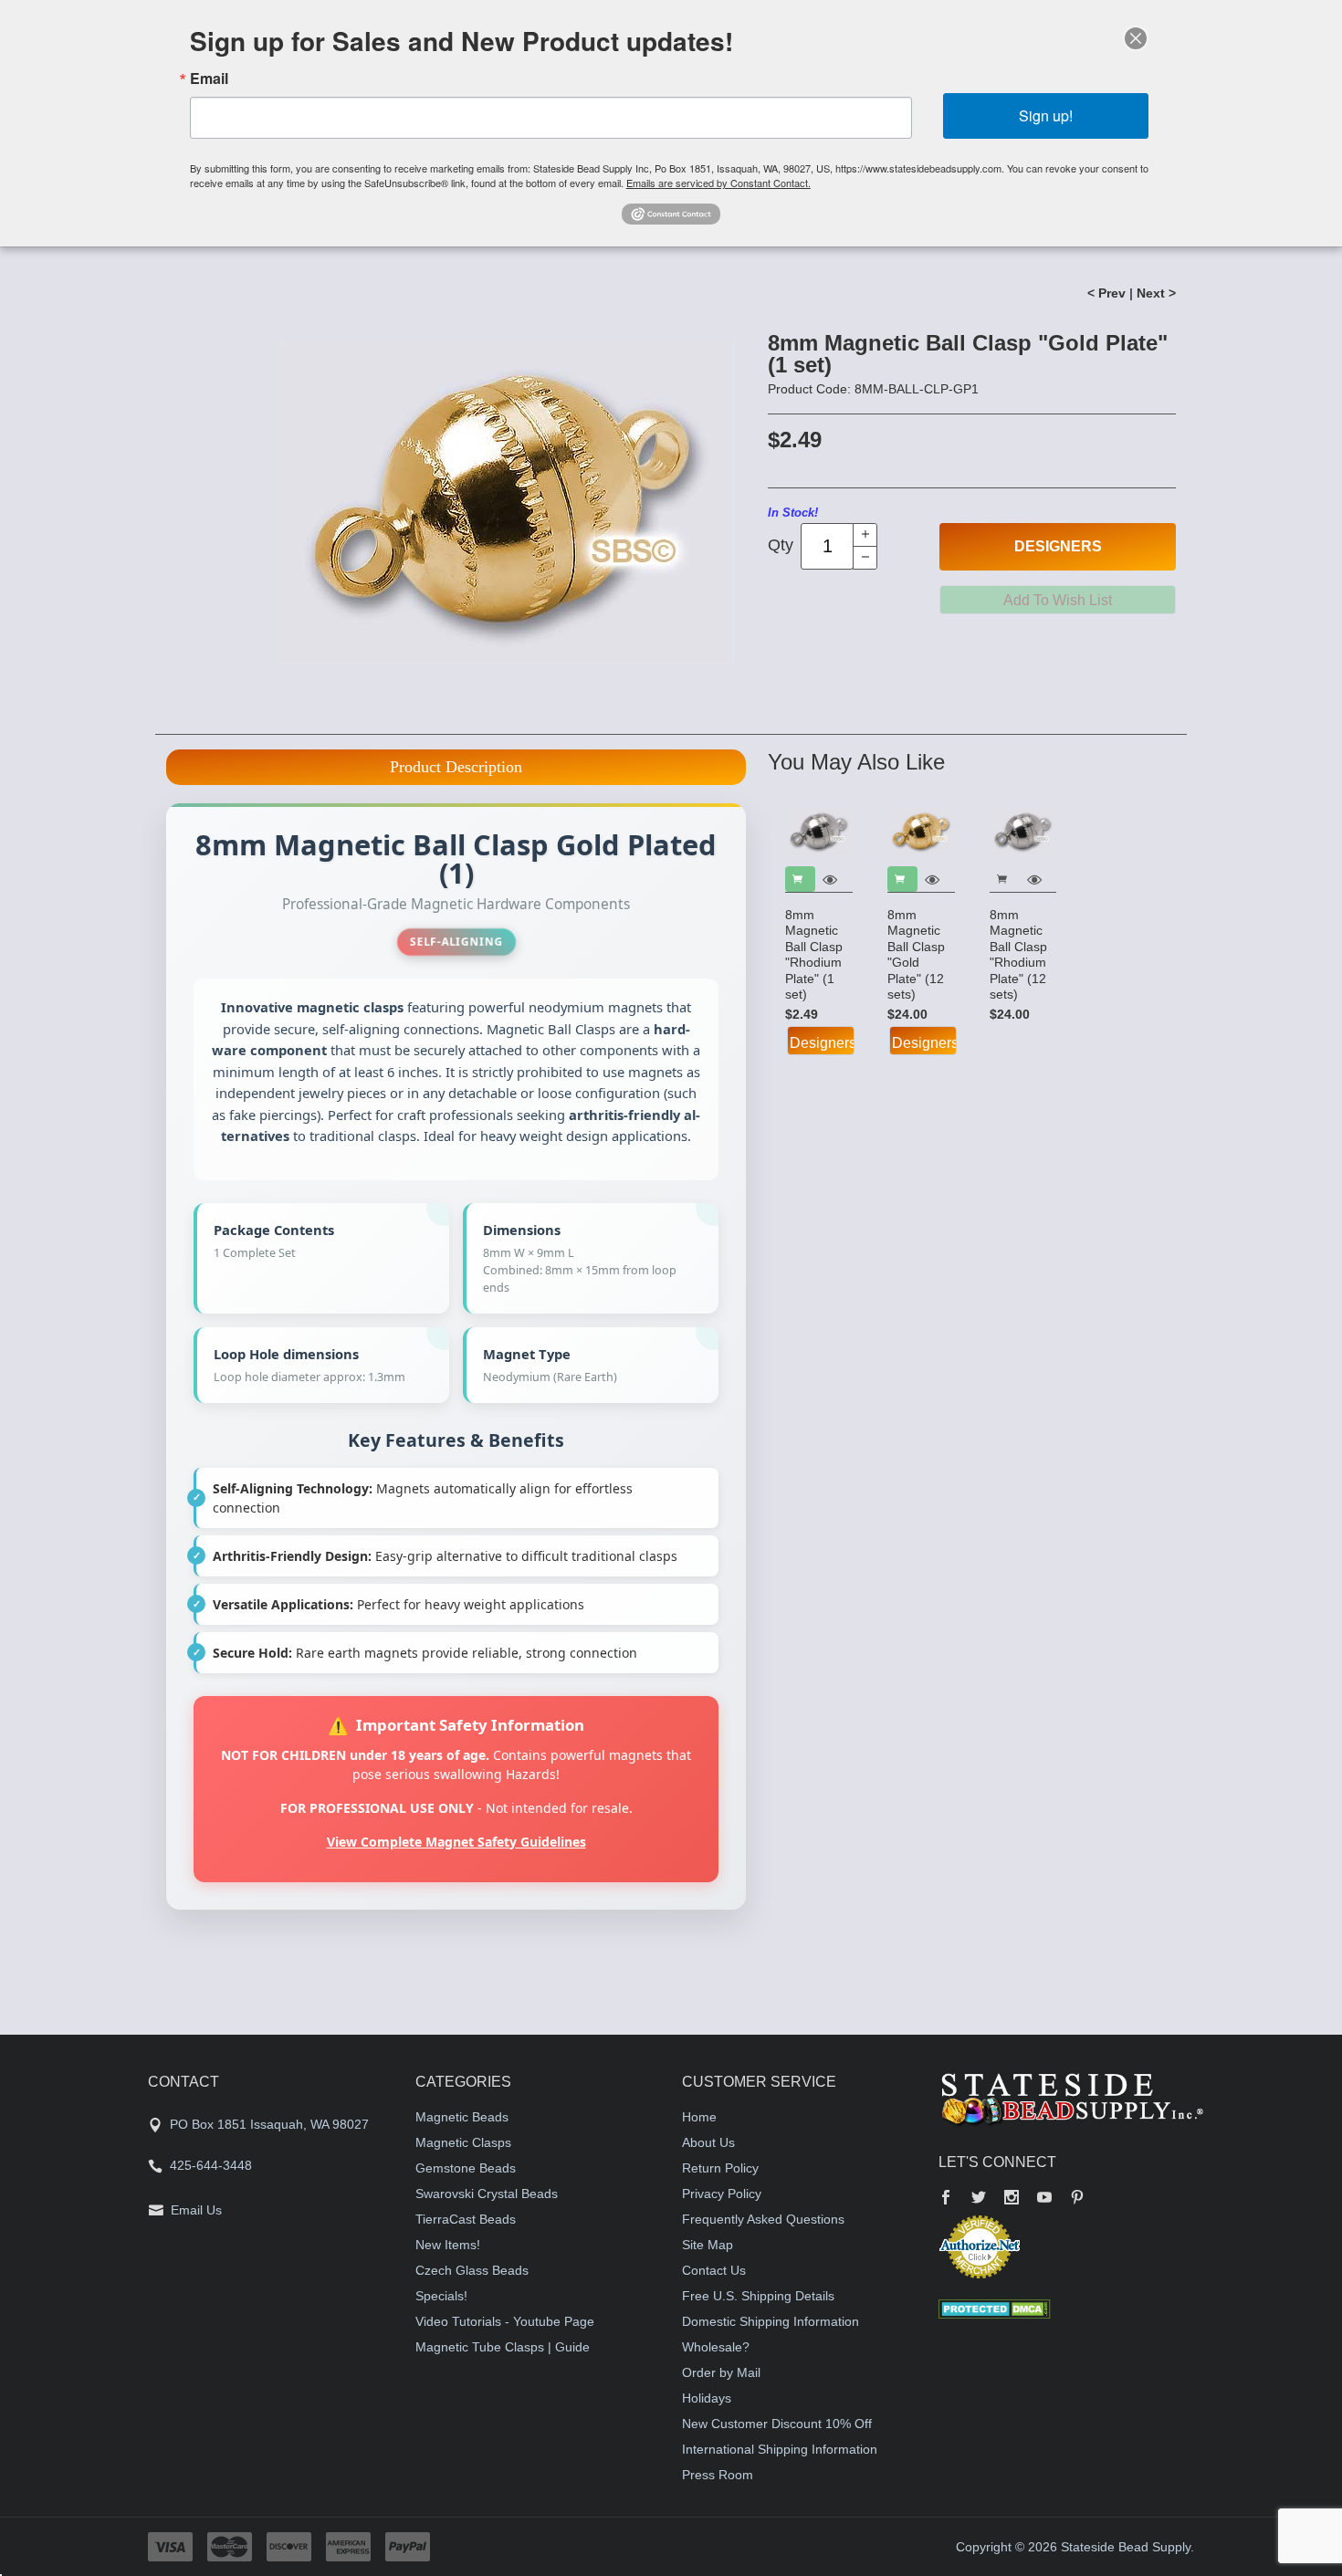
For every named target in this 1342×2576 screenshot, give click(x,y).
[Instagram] (1012, 2199)
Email (209, 79)
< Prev (1106, 293)
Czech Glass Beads (472, 2270)
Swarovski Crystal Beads (487, 2194)
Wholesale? (716, 2347)
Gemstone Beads (466, 2168)
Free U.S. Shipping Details (758, 2296)
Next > (1156, 293)
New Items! (448, 2245)
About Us (708, 2142)
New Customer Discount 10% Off (777, 2424)
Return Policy (720, 2168)
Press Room (718, 2475)
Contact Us (714, 2270)
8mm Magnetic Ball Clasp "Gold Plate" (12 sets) (916, 955)
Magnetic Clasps (463, 2142)
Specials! (441, 2296)
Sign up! (1046, 115)
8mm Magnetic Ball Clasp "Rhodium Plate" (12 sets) (1018, 955)
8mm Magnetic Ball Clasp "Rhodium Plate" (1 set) (814, 955)
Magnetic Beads (462, 2117)
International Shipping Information (780, 2449)
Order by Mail (721, 2372)
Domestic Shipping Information (771, 2321)
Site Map (708, 2245)
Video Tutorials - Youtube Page (505, 2321)
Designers (1058, 546)
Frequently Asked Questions (763, 2219)
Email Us (196, 2210)
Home (699, 2117)
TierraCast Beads (466, 2219)
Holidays (707, 2398)
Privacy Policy (722, 2194)
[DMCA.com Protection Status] (995, 2308)
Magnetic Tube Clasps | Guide (503, 2347)
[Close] (1136, 38)
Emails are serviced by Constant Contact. (718, 183)
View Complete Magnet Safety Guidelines (456, 1842)
